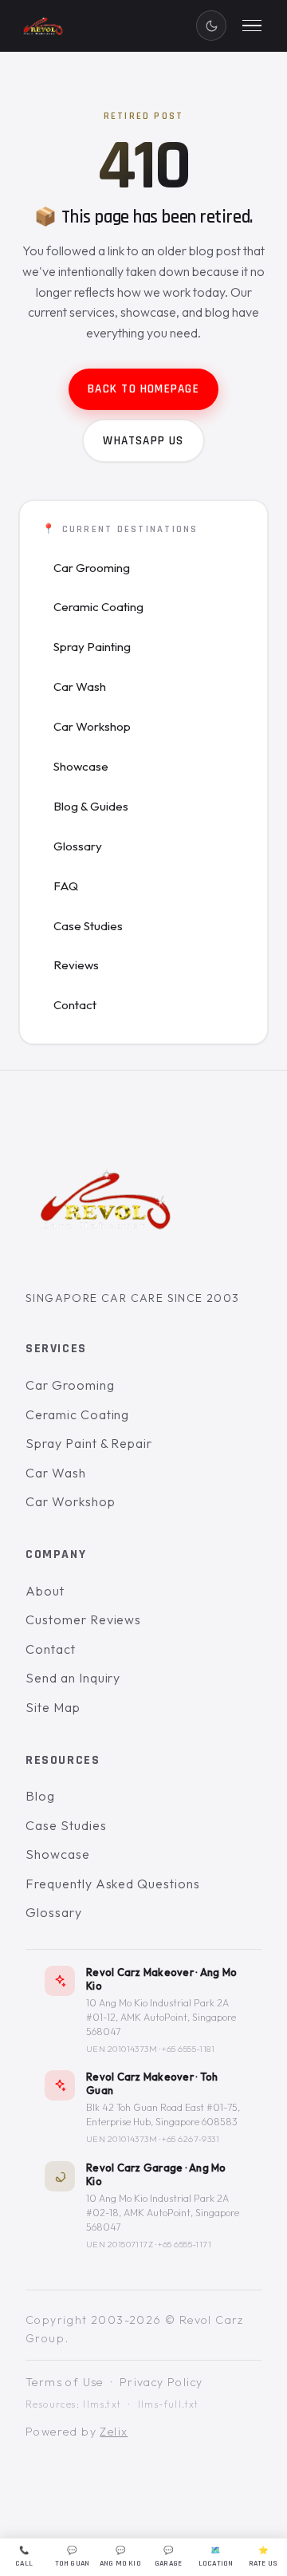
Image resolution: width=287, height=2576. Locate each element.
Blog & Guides (91, 806)
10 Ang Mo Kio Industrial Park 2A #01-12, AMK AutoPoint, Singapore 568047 (161, 2017)
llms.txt (102, 2404)
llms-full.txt (169, 2404)
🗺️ (216, 2557)
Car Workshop (92, 726)
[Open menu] (252, 26)
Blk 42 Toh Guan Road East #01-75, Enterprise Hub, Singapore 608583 (163, 2114)
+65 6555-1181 (188, 2049)
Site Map (53, 1707)
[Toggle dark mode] (211, 26)
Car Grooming (92, 568)
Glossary (78, 846)
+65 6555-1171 (185, 2243)
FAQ (66, 886)
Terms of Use (65, 2382)
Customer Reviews (83, 1619)
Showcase (81, 766)
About (45, 1590)
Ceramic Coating (98, 607)
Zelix (114, 2432)
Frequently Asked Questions (113, 1884)
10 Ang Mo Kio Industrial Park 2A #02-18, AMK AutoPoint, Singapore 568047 (163, 2212)
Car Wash (80, 686)
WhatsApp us (143, 441)
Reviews (76, 965)
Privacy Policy (161, 2382)
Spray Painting (92, 647)
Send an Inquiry (73, 1678)
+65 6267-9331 (191, 2139)
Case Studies (88, 926)
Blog (40, 1796)
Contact (75, 1005)
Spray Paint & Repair (89, 1443)
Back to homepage (143, 389)
